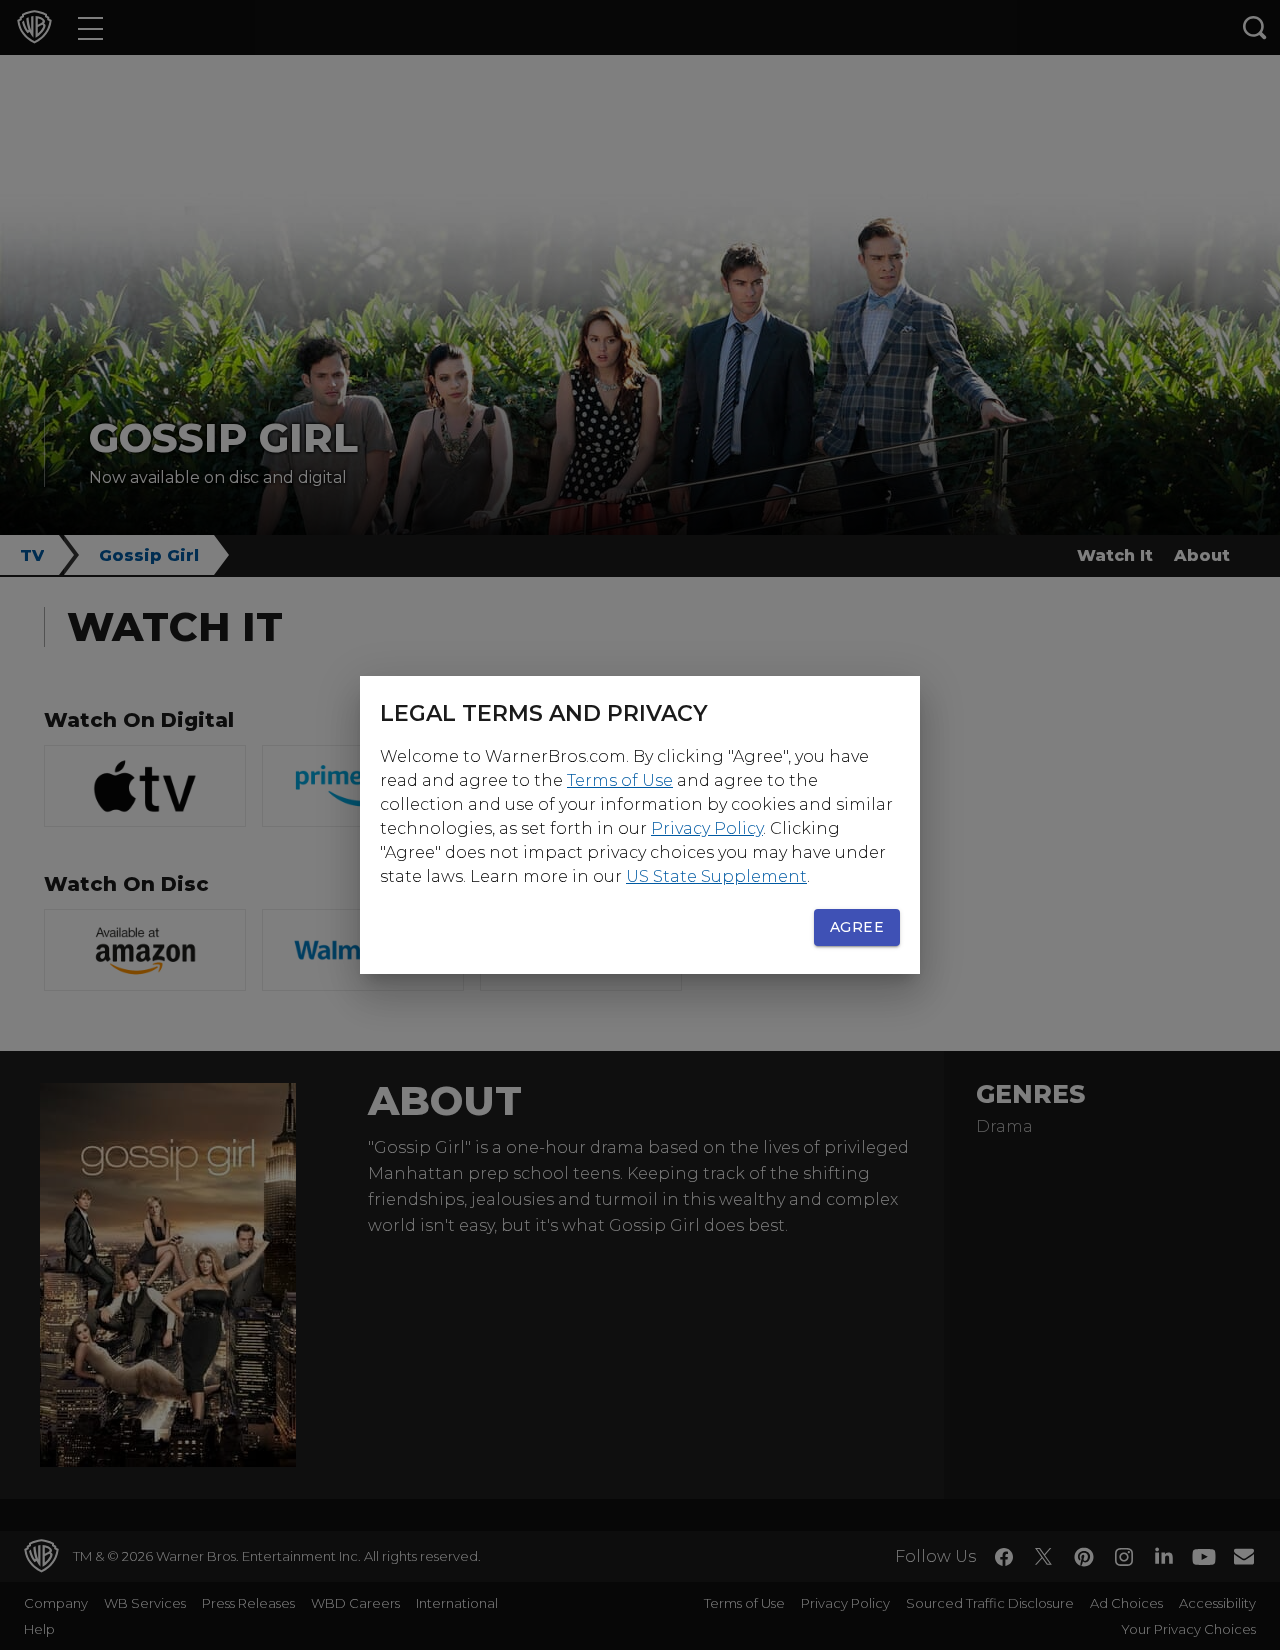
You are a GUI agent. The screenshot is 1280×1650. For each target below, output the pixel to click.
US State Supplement (716, 876)
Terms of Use (620, 780)
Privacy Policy (707, 828)
